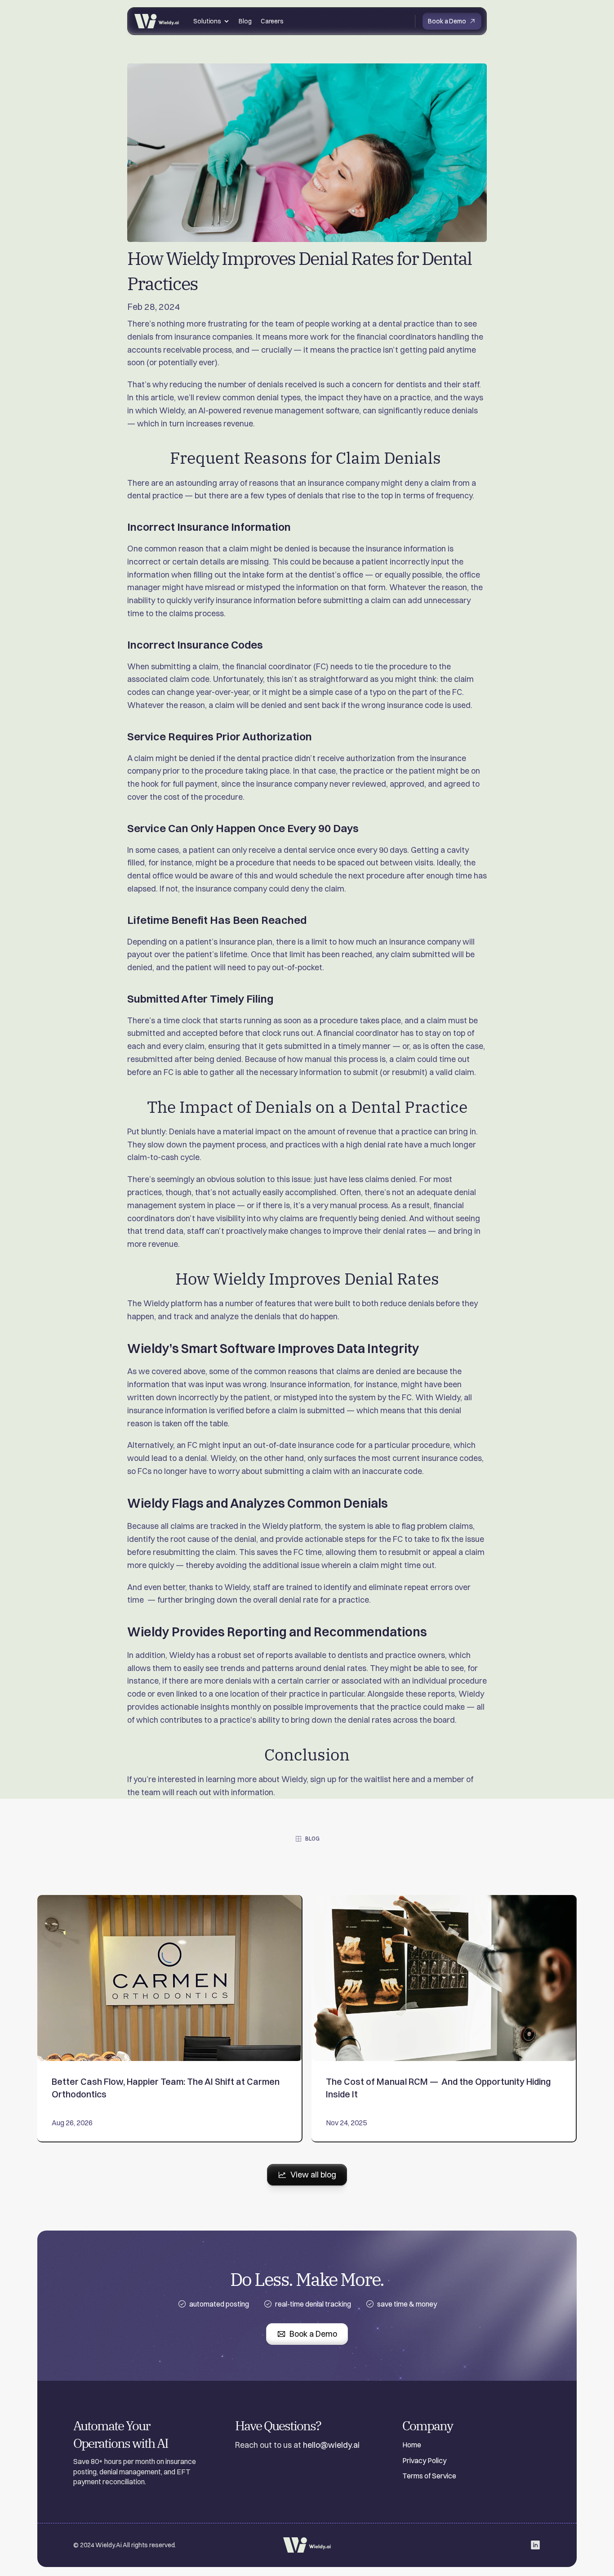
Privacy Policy (424, 2460)
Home (412, 2445)
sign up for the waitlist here (360, 1779)
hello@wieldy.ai (331, 2445)
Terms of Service (429, 2476)
